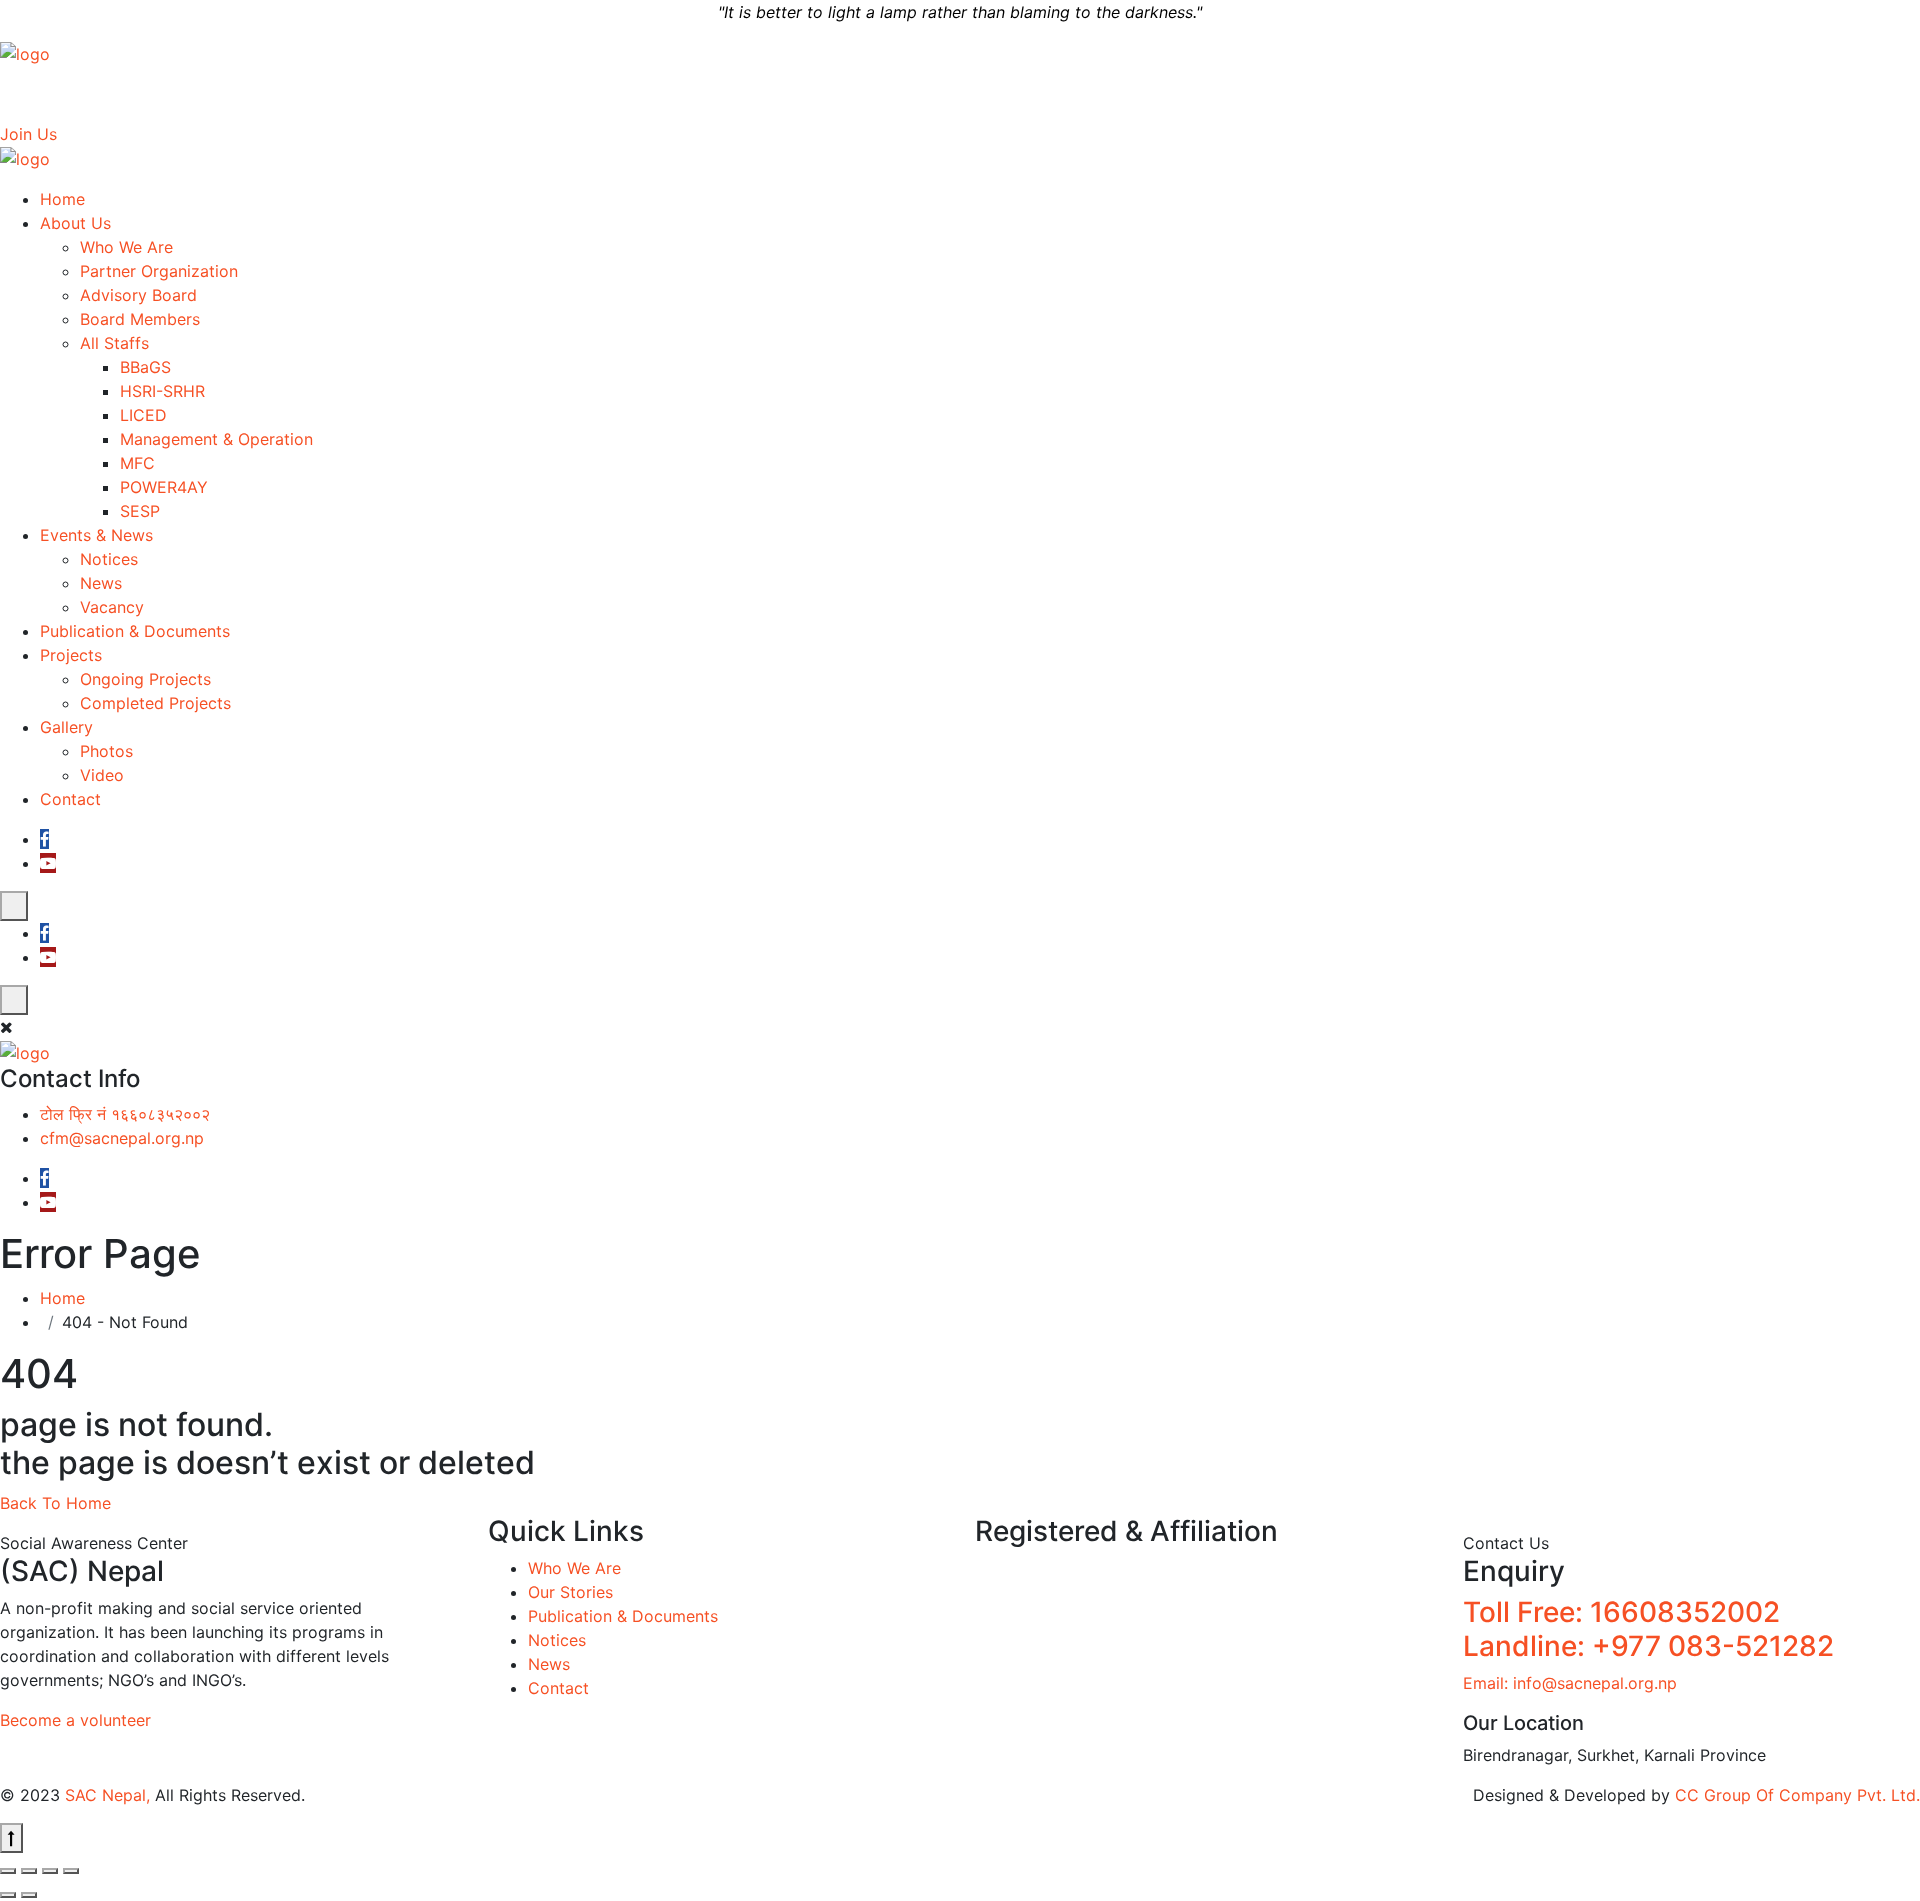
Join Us (28, 134)
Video (102, 775)
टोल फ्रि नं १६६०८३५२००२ (1314, 94)
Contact (70, 799)
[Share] (50, 1871)
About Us (75, 223)
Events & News (96, 535)
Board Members (140, 319)
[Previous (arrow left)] (8, 1895)
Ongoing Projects (145, 679)
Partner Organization (159, 271)
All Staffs (114, 343)
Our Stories (570, 1592)
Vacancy (112, 607)
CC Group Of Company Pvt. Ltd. (1797, 1795)
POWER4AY (164, 487)
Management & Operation (216, 439)
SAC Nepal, (107, 1795)
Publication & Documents (135, 631)
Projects (71, 655)
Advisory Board (138, 295)
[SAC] (25, 52)
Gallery (66, 727)
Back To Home (55, 1503)
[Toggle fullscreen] (29, 1871)
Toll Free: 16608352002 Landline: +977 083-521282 (1648, 1629)
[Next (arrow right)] (29, 1895)
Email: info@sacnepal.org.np (1570, 1683)
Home (62, 199)
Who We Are (126, 247)
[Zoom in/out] (8, 1871)
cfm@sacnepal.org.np (1501, 94)
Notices (109, 559)
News (101, 583)
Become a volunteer (75, 1720)
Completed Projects (155, 703)
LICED (143, 415)
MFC (137, 463)
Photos (106, 751)
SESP (140, 511)
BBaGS (145, 367)
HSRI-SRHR (162, 391)
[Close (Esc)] (71, 1871)
